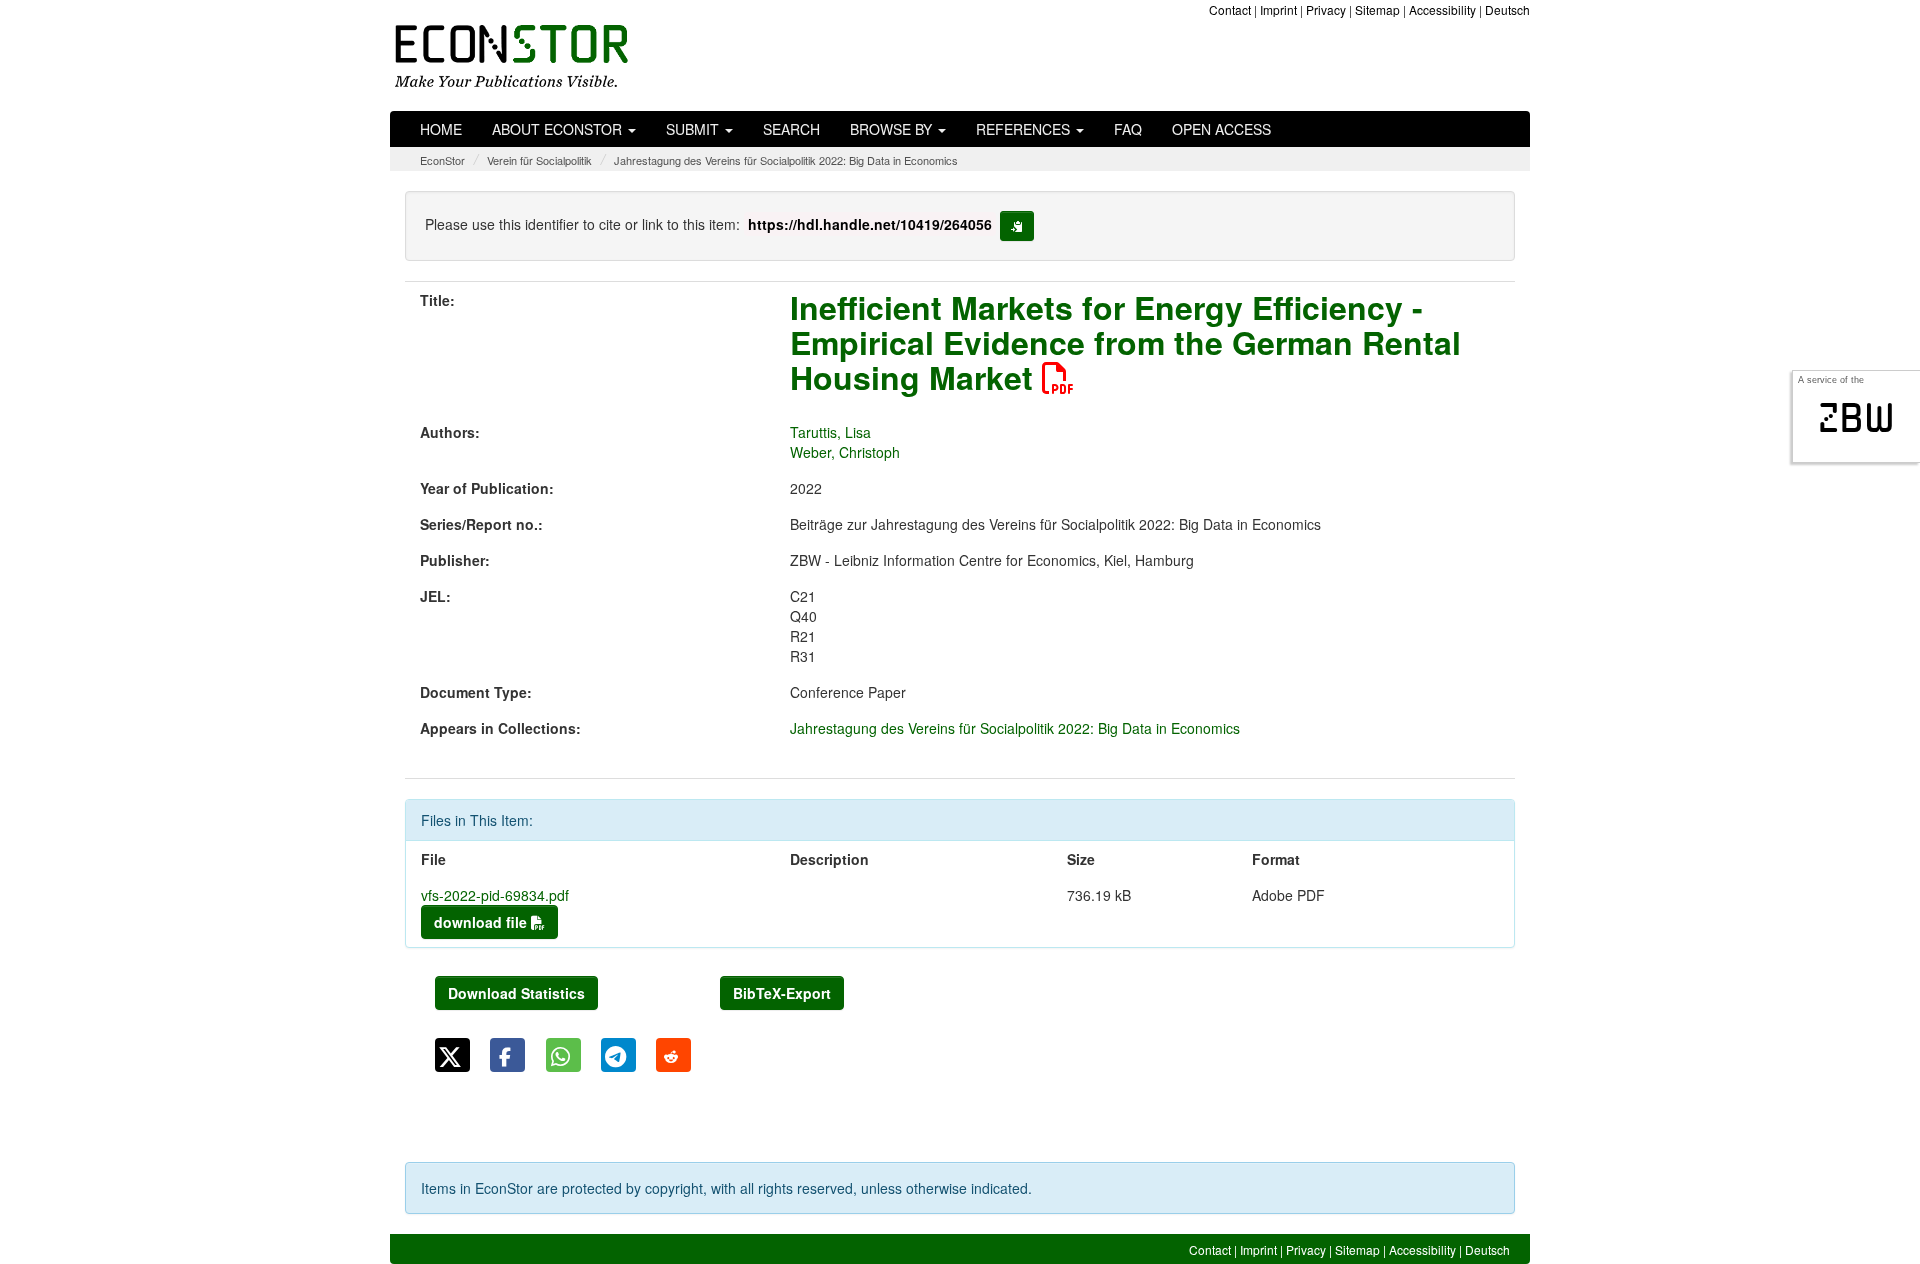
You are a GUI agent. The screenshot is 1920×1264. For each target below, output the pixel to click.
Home (441, 129)
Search (791, 129)
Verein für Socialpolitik (539, 160)
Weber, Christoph (845, 452)
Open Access (1221, 129)
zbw (1856, 418)
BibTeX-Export (782, 993)
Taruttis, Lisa (830, 432)
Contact (1230, 9)
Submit (694, 129)
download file (482, 922)
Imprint (1278, 9)
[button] (452, 1055)
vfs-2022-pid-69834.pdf (495, 895)
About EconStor (559, 129)
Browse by (893, 129)
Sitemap (1377, 9)
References (1025, 129)
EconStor (442, 160)
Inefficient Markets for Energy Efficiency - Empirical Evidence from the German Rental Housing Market (1125, 342)
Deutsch (1507, 9)
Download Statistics (516, 993)
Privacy (1326, 9)
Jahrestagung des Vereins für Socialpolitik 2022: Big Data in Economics (786, 160)
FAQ (1128, 129)
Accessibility (1442, 9)
